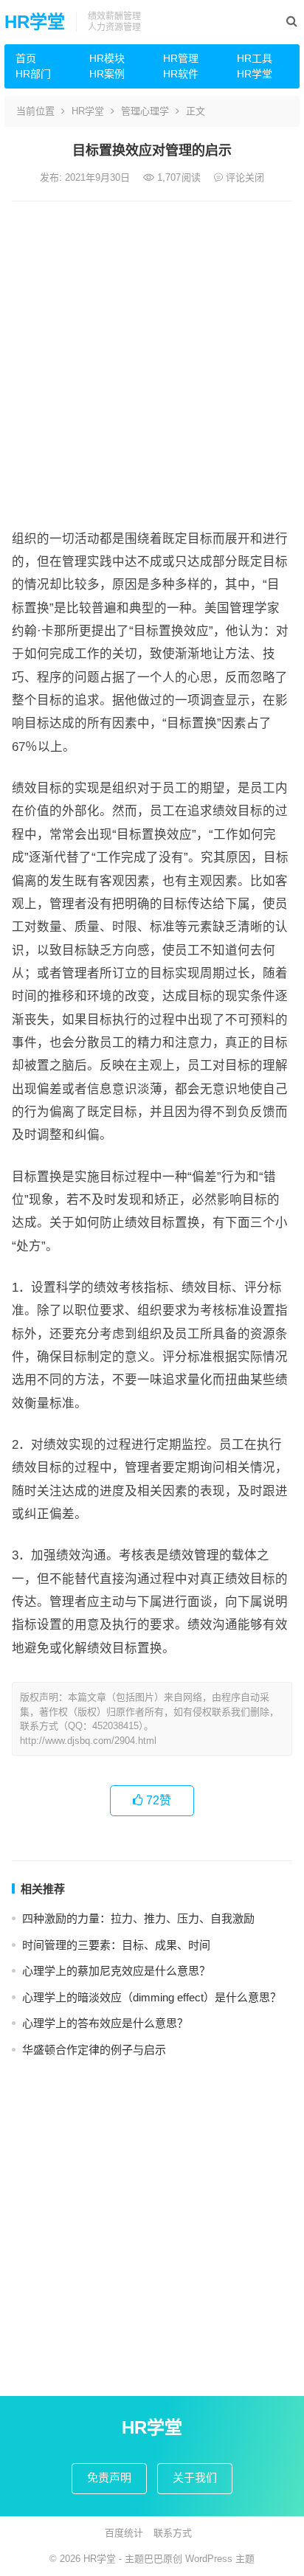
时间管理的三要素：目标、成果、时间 (116, 1945)
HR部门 (33, 74)
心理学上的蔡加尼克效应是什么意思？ (116, 1971)
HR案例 (107, 74)
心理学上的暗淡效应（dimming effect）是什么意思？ (152, 1997)
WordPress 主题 (220, 2559)
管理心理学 (145, 111)
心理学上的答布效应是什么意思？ (105, 2023)
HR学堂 (35, 22)
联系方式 (173, 2533)
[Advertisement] (152, 361)
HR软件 (181, 74)
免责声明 (109, 2478)
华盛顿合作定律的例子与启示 (94, 2050)
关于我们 (195, 2478)
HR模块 (107, 58)
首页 (26, 58)
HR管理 (181, 58)
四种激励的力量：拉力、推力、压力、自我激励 (138, 1918)
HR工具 (255, 58)
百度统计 (124, 2533)
